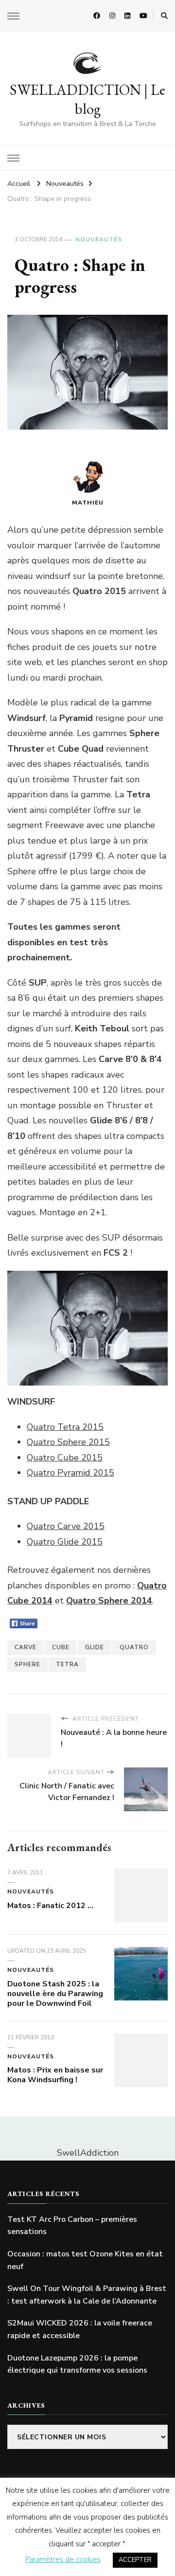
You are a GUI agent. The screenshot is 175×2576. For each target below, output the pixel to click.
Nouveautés (99, 239)
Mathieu (88, 503)
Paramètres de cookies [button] (63, 2559)
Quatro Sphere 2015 (68, 1442)
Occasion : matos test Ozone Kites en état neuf (85, 2260)
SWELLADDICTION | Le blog (87, 99)
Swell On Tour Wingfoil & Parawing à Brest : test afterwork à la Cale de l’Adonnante (87, 2295)
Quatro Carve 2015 (66, 1526)
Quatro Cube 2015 (65, 1458)
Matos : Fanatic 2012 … (50, 1906)
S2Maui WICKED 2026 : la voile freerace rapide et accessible (80, 2329)
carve (26, 1647)
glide (95, 1647)
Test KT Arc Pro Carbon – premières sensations (72, 2226)
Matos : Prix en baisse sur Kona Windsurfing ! (55, 2075)
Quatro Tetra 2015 (65, 1427)
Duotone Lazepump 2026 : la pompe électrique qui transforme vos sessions (77, 2364)
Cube (61, 1647)
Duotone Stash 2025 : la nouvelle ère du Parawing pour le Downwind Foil (55, 1994)
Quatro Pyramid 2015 (70, 1473)
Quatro (134, 1647)
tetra (67, 1664)
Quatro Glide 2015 (65, 1542)
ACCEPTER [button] (135, 2560)
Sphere (27, 1664)
